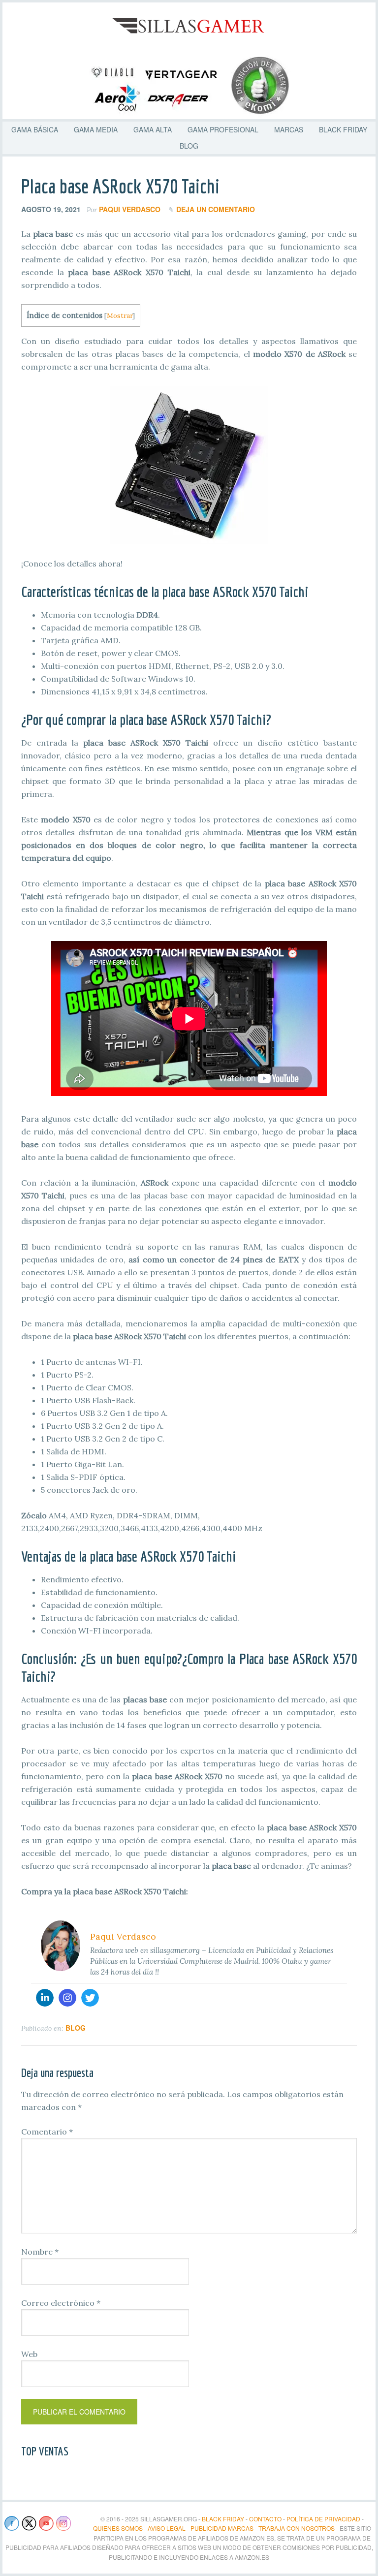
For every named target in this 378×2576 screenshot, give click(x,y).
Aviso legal (167, 2528)
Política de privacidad (323, 2519)
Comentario (47, 2132)
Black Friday (223, 2519)
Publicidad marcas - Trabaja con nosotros (263, 2528)
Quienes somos (118, 2528)
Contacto (265, 2519)
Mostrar (120, 315)
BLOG (76, 2028)
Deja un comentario (216, 209)
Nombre (40, 2252)
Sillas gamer (189, 27)
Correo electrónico (61, 2303)
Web (29, 2354)
